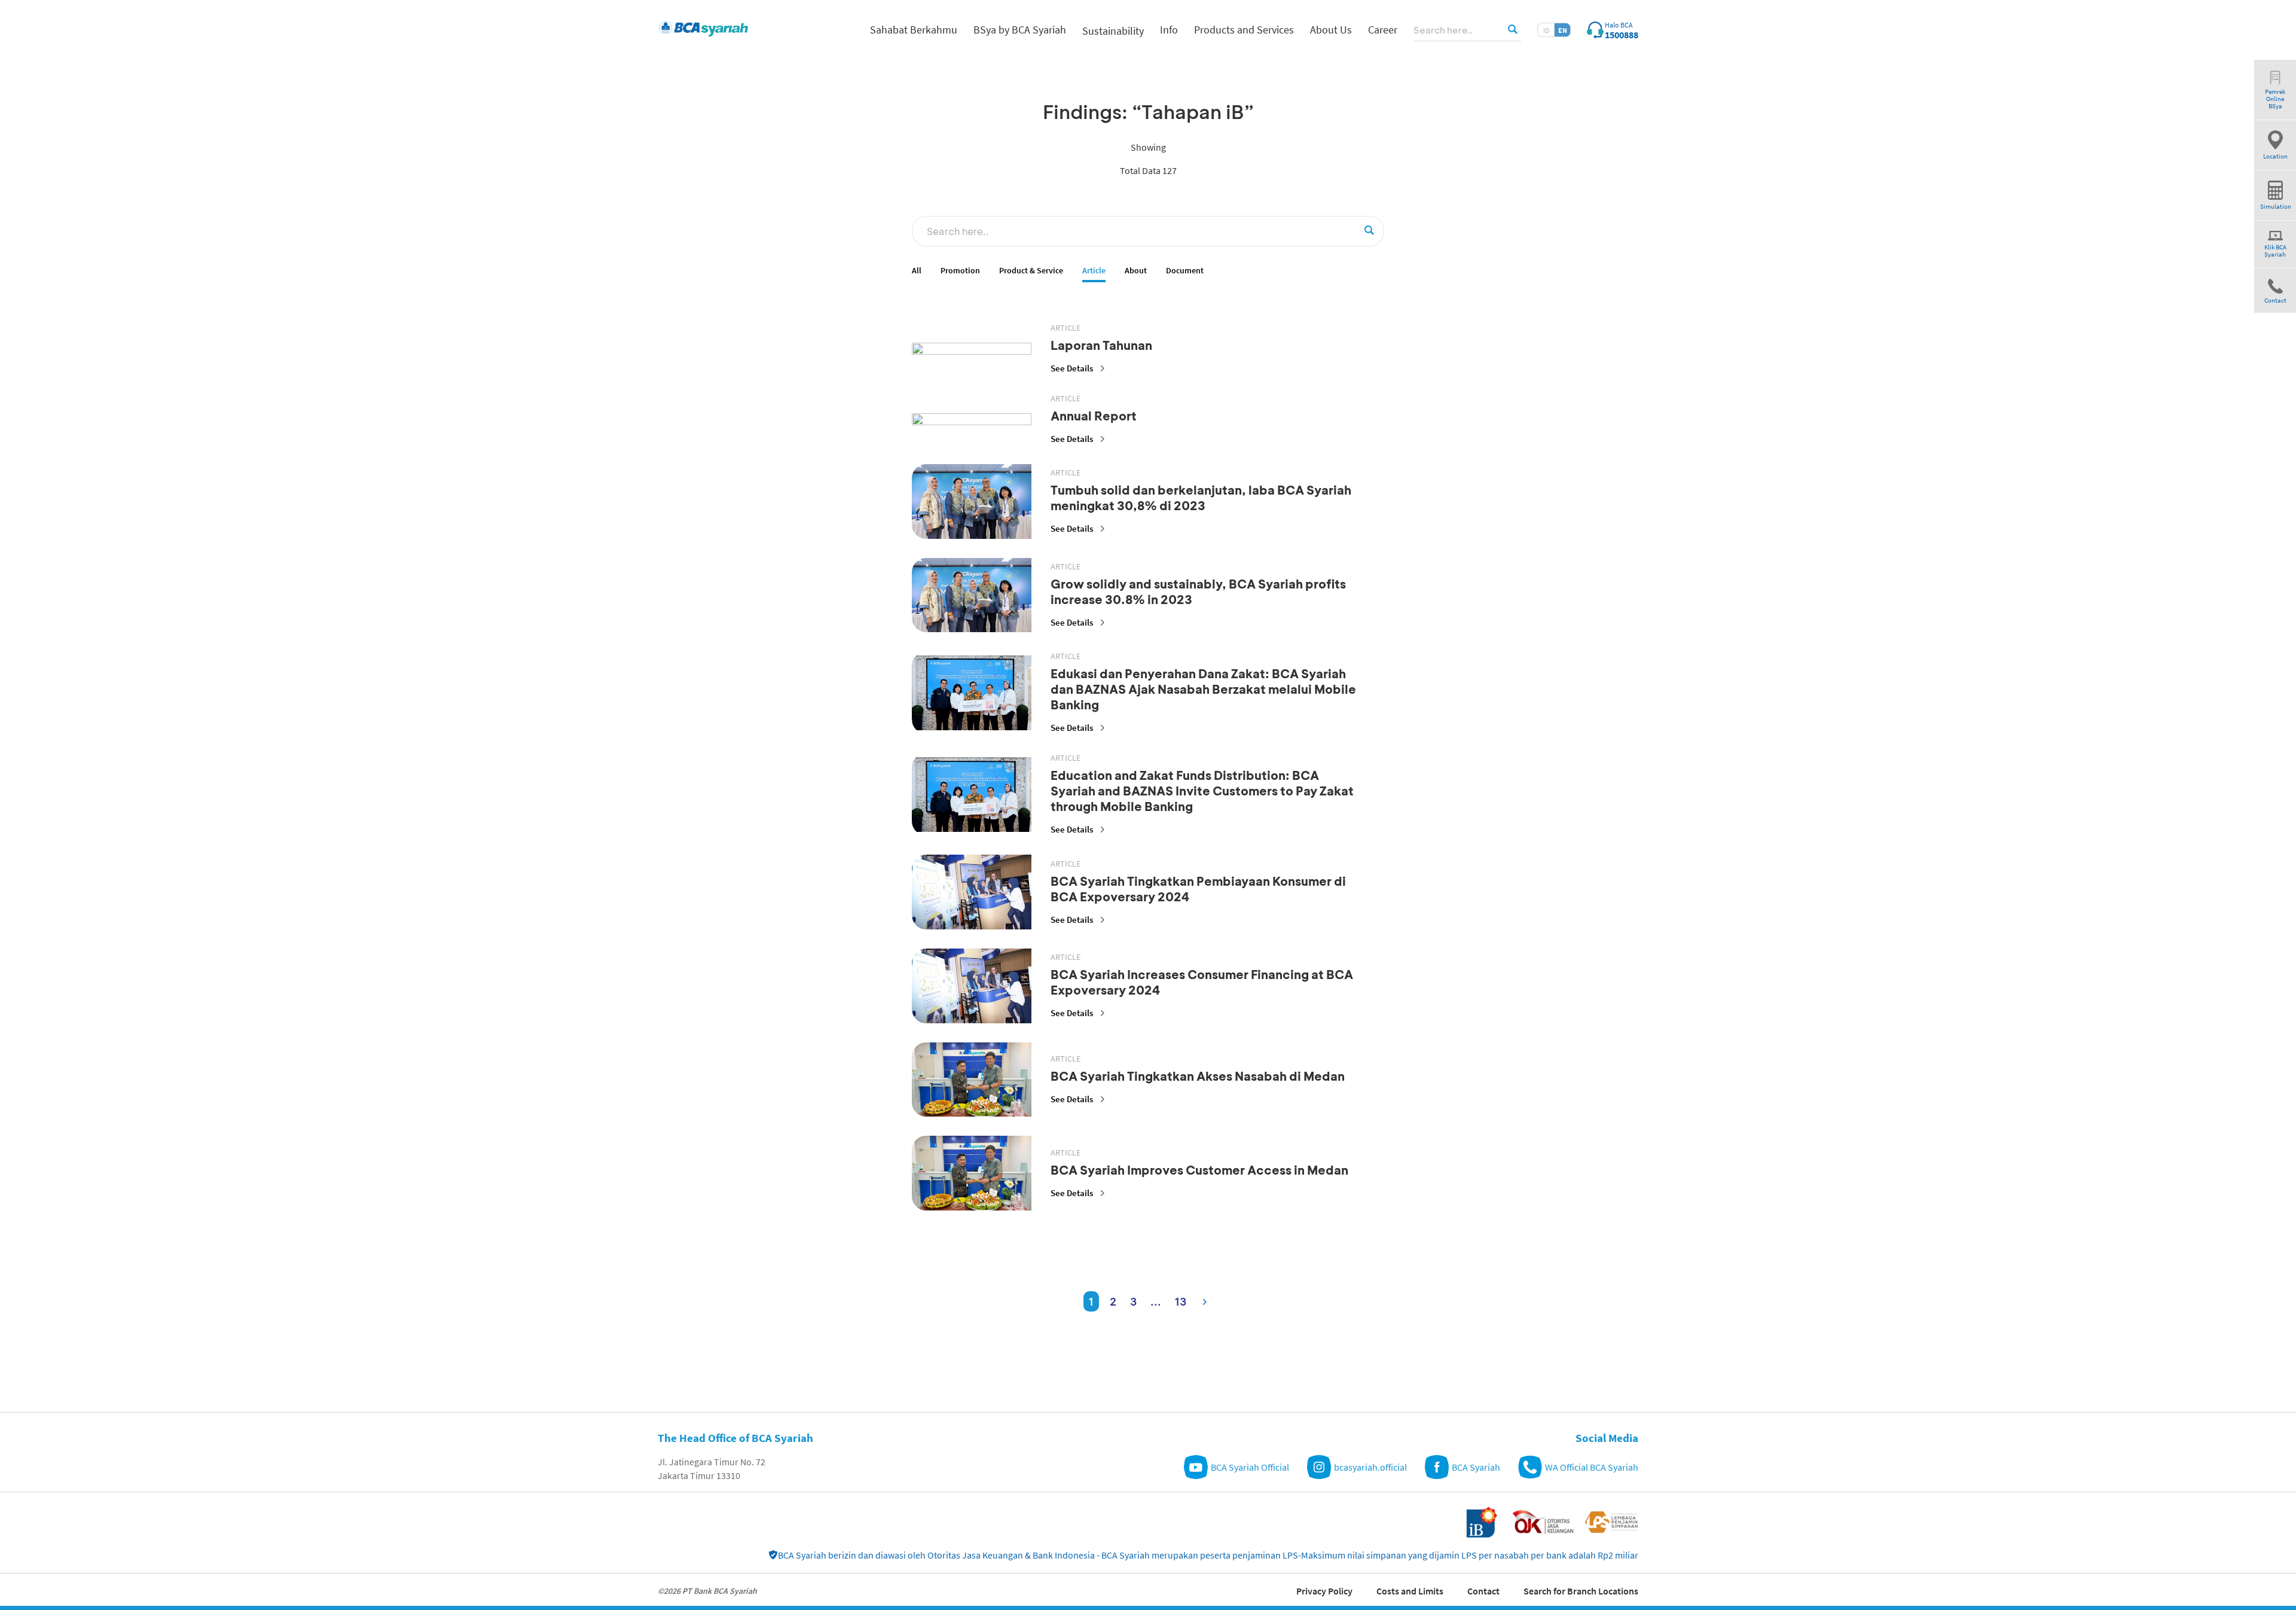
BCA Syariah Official (1250, 1467)
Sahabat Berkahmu (914, 30)
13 (1181, 1301)
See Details (1072, 368)
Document (1185, 271)
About (1136, 271)
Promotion (960, 271)
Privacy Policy (1324, 1591)
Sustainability (1113, 31)
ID (1546, 30)
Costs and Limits (1410, 1591)
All (917, 271)
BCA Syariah (1476, 1467)
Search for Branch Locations (1581, 1591)
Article (1094, 271)
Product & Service (1031, 271)
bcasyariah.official (1370, 1467)
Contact (1483, 1591)
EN (1563, 30)
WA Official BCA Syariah (1592, 1467)
